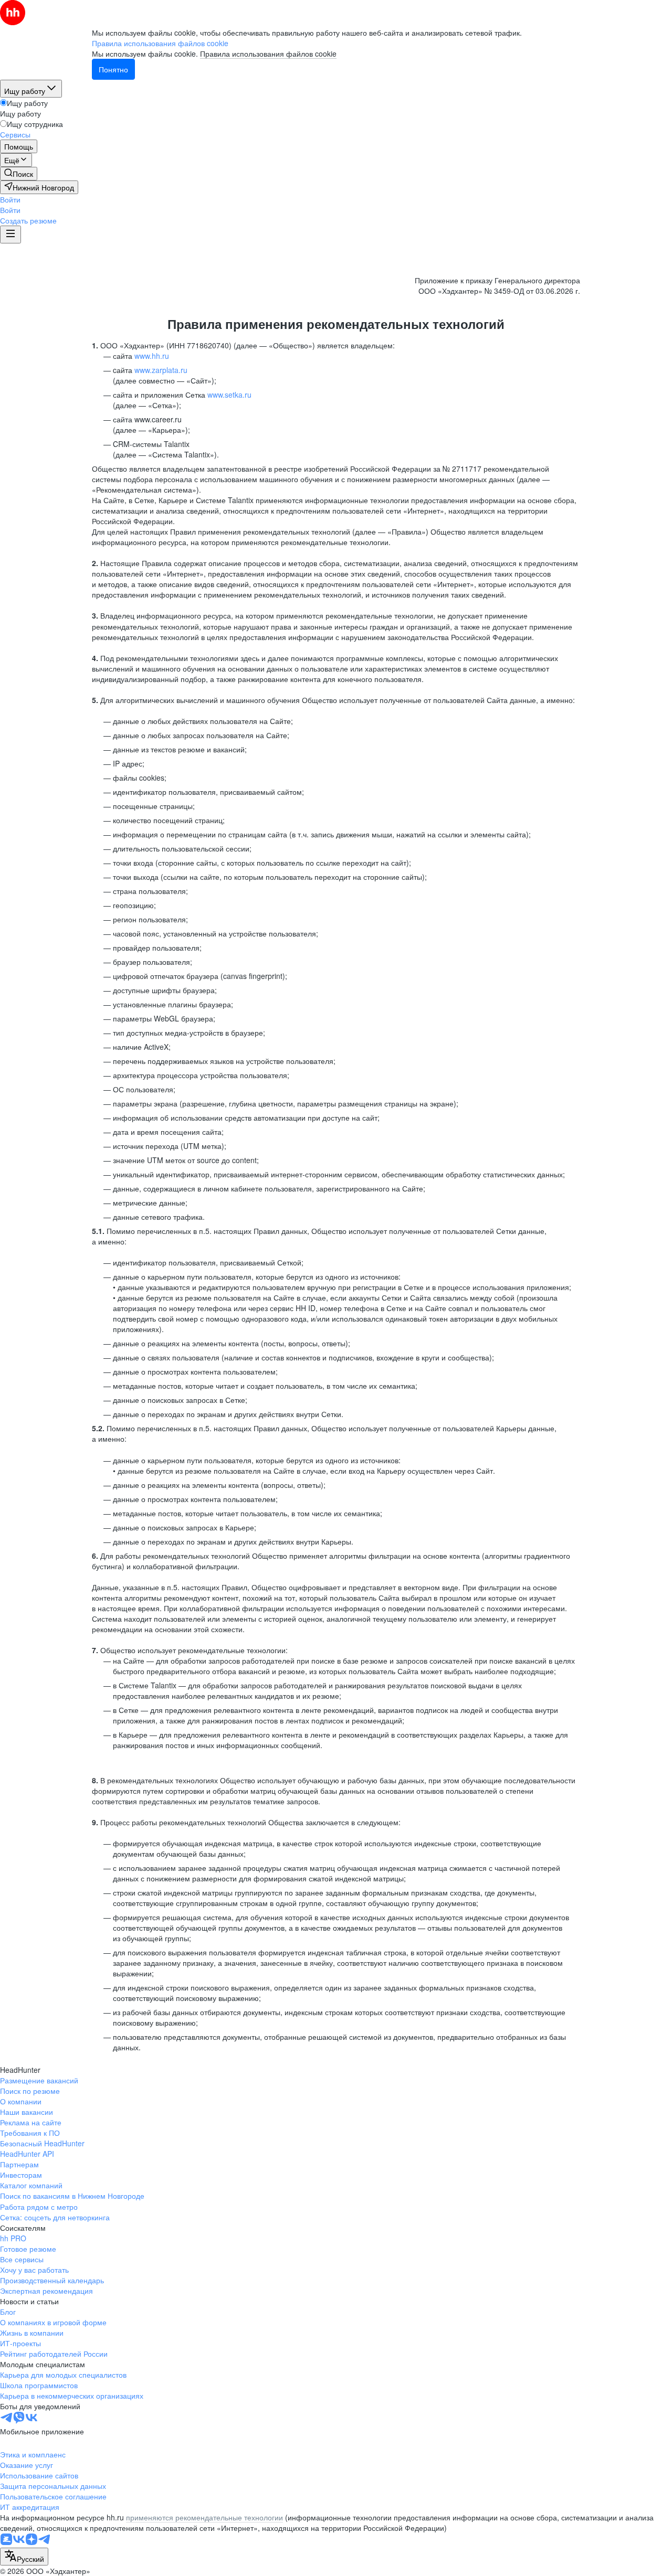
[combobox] (24, 2557)
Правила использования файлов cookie (268, 54)
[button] (10, 199)
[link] (19, 174)
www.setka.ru (229, 395)
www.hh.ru (152, 356)
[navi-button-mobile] (10, 235)
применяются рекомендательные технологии (204, 2517)
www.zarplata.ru (161, 370)
